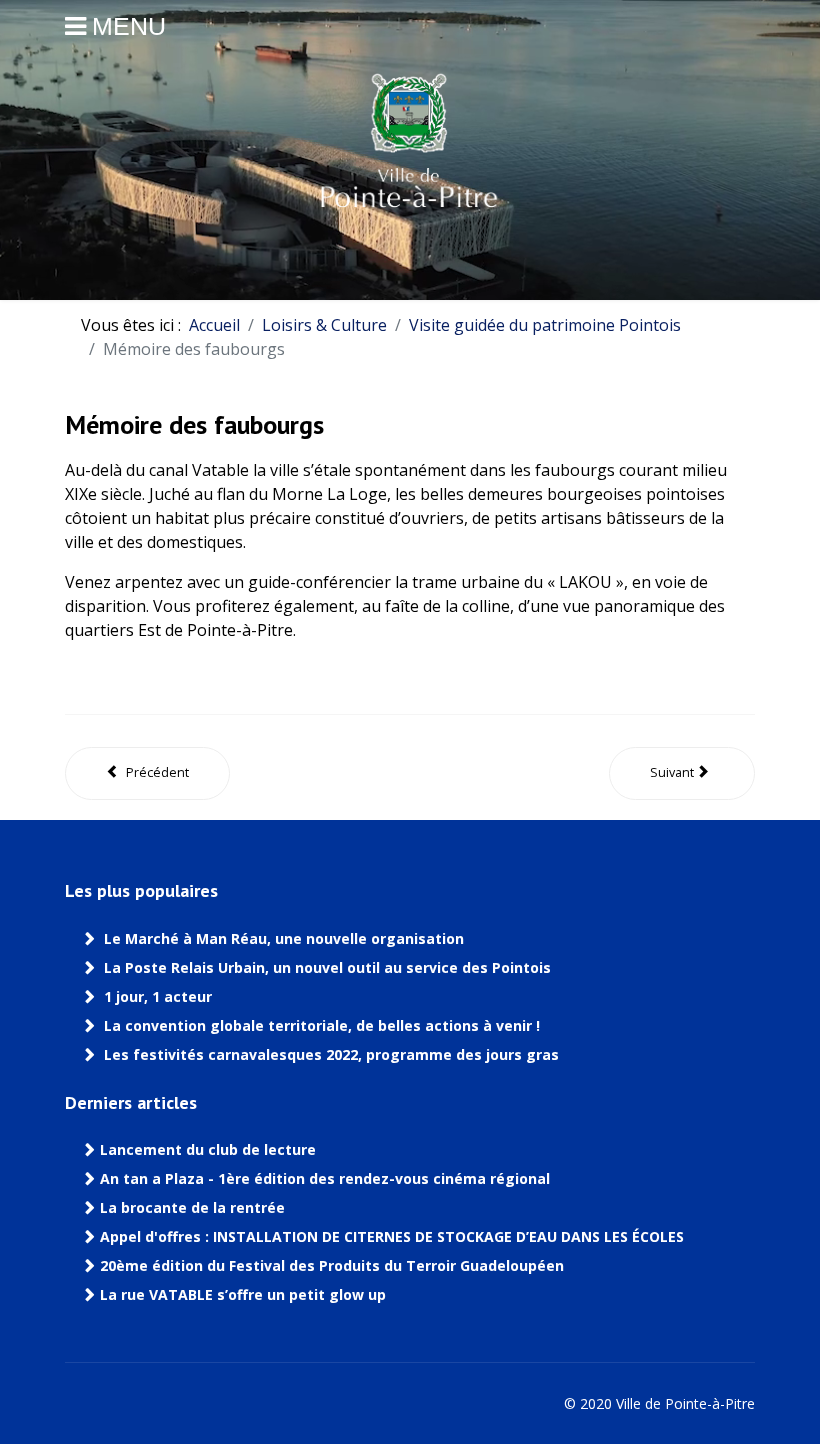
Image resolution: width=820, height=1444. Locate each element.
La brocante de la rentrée (192, 1208)
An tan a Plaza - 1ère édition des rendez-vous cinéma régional (325, 1179)
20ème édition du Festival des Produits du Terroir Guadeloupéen (334, 1266)
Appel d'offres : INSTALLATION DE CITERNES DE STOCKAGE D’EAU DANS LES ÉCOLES (392, 1237)
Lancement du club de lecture (208, 1150)
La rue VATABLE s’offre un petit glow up (245, 1295)
